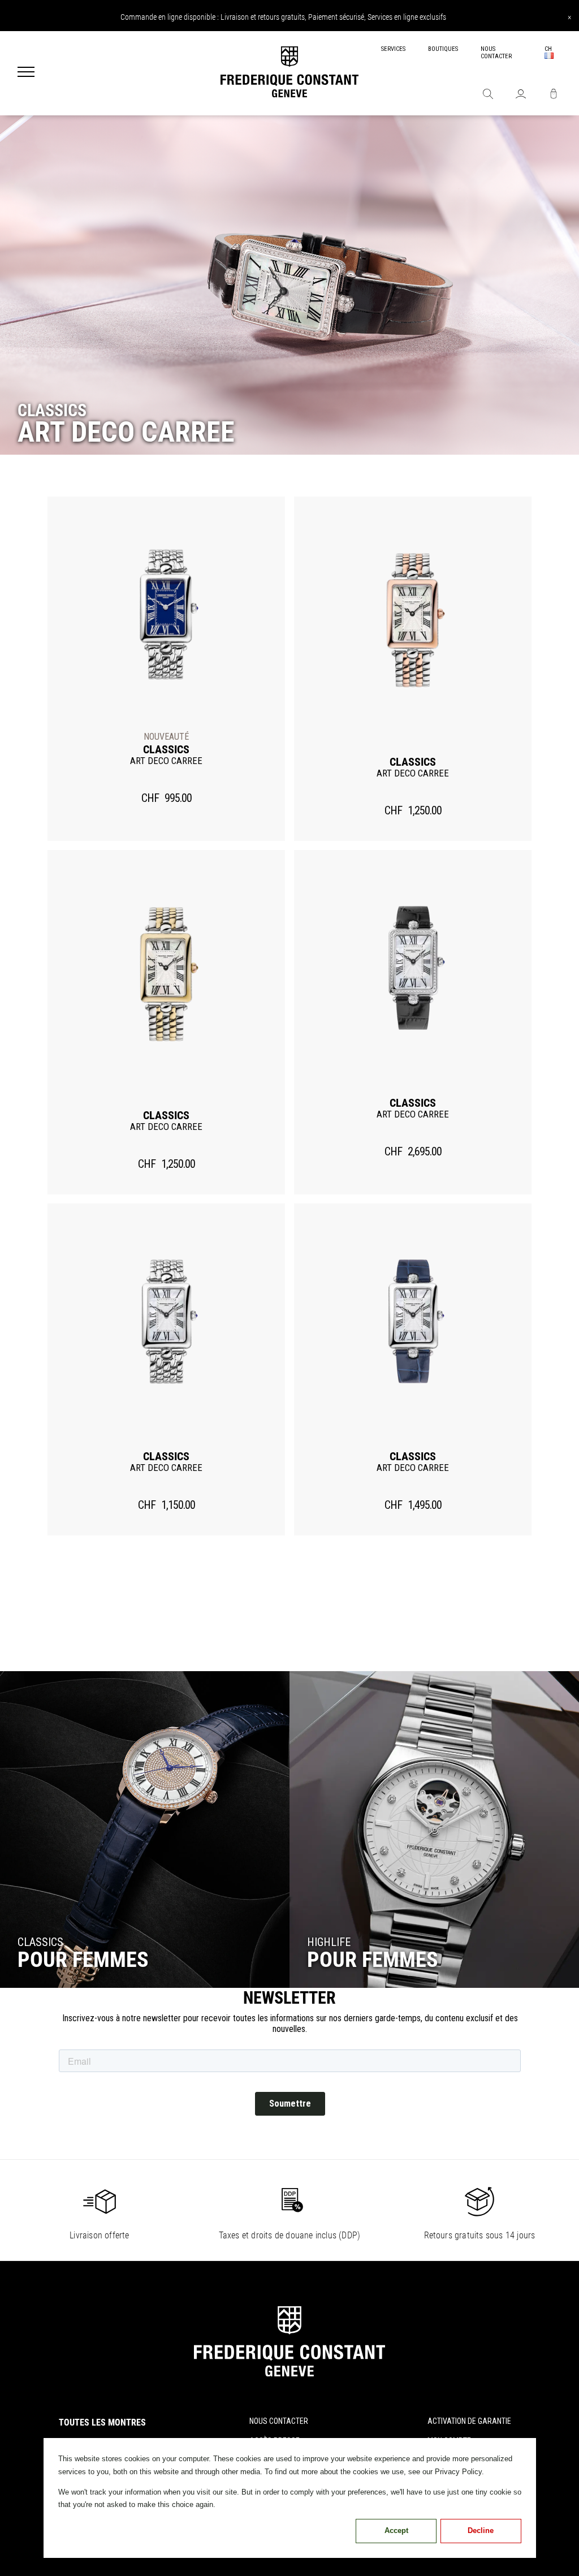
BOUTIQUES (443, 49)
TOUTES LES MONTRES (102, 2422)
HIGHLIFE (329, 1942)
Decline (481, 2530)
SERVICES (393, 49)
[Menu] (26, 73)
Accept (396, 2530)
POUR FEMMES (373, 1960)
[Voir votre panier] (554, 95)
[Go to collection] (145, 1829)
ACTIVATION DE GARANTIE (469, 2421)
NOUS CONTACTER (496, 53)
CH (548, 49)
